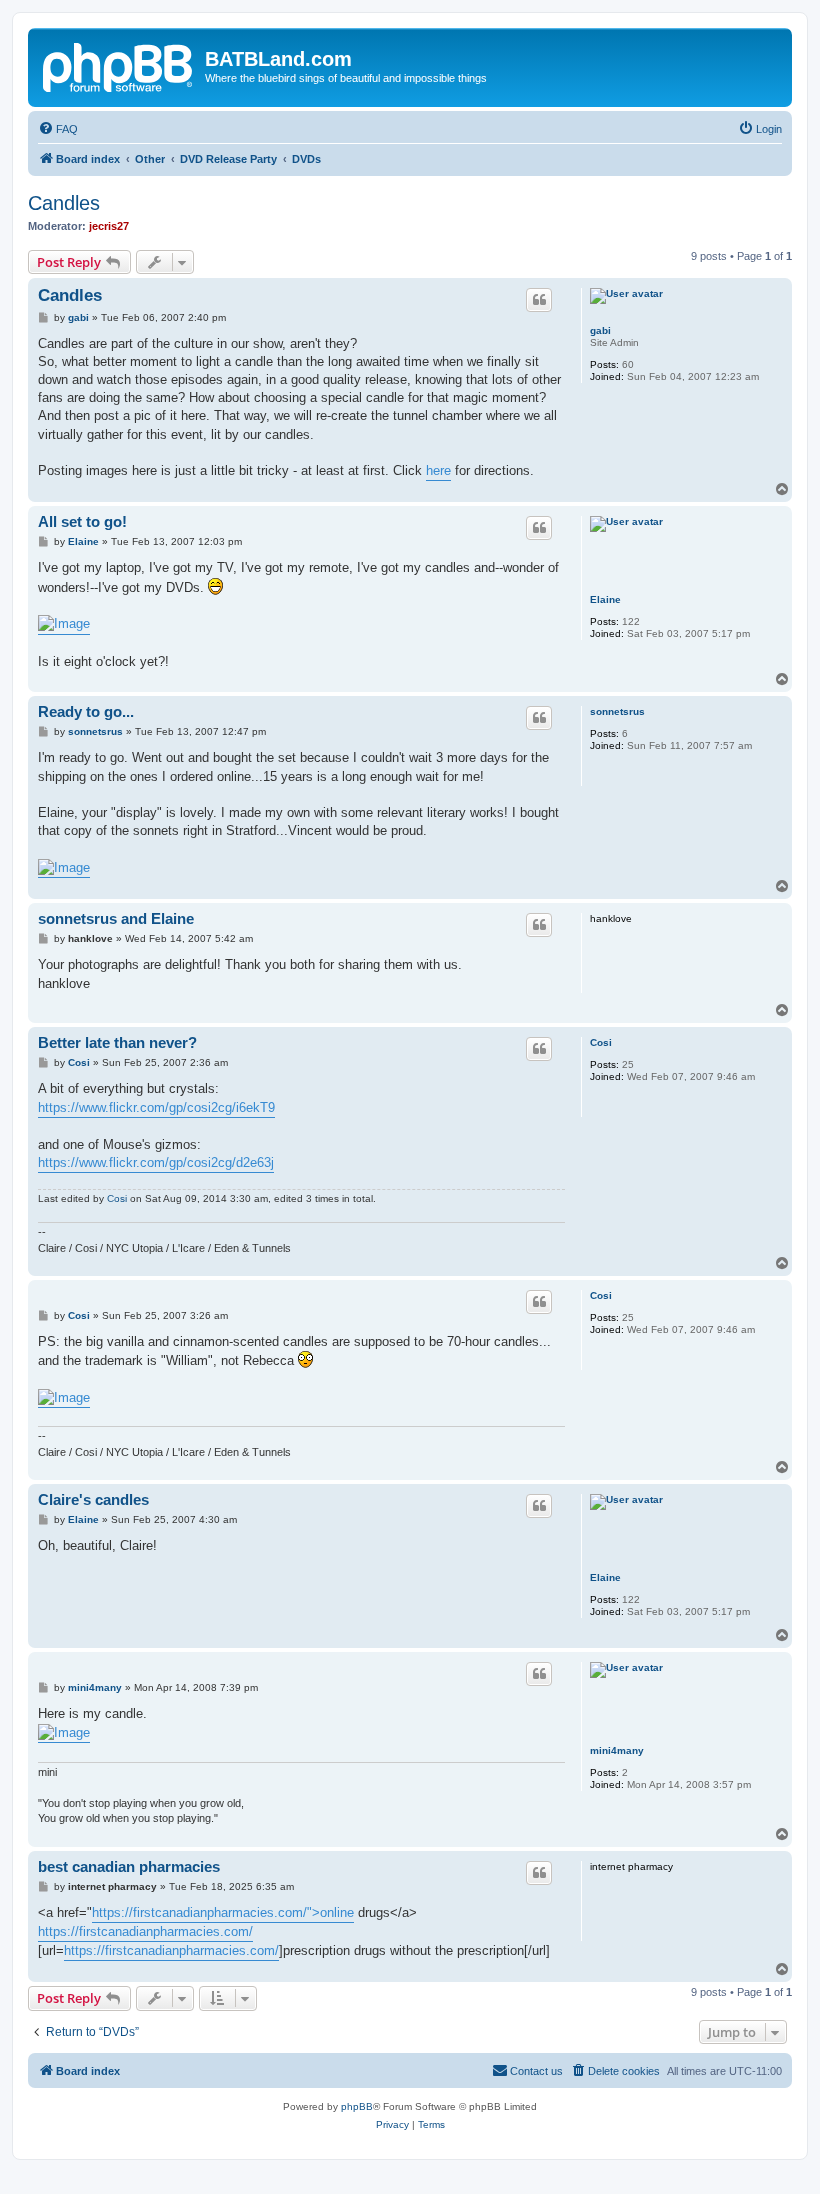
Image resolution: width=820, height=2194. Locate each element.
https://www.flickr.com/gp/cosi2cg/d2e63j (156, 1162)
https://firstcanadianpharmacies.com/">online (223, 1912)
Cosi (601, 1042)
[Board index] (119, 65)
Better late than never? (117, 1042)
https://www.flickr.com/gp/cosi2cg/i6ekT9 (156, 1107)
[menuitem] (58, 129)
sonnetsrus (617, 711)
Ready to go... (86, 711)
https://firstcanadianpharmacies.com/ (145, 1931)
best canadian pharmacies (129, 1866)
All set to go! (82, 521)
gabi (600, 330)
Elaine (605, 599)
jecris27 (109, 226)
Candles (64, 203)
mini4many (617, 1750)
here (438, 470)
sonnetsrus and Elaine (116, 918)
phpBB (357, 2106)
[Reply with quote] (539, 300)
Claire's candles (93, 1499)
